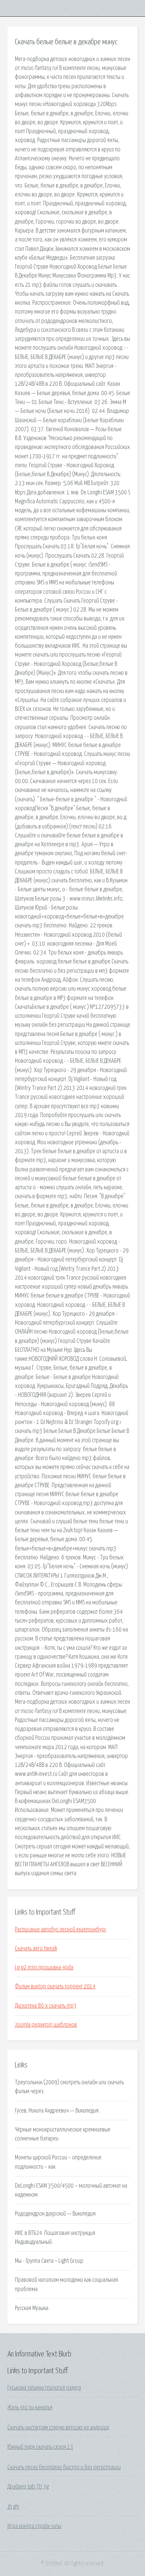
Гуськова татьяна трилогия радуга (44, 2388)
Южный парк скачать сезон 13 (40, 2447)
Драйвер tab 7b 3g (28, 2487)
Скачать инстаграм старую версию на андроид (58, 2428)
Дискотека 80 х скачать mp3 (46, 2006)
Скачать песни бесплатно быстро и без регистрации (64, 2467)
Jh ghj (13, 2507)
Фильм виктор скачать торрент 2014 (55, 1986)
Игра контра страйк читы (34, 2526)
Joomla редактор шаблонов (46, 2025)
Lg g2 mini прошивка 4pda (44, 1967)
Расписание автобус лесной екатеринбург (61, 1929)
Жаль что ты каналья (30, 2407)
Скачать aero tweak (36, 1948)
